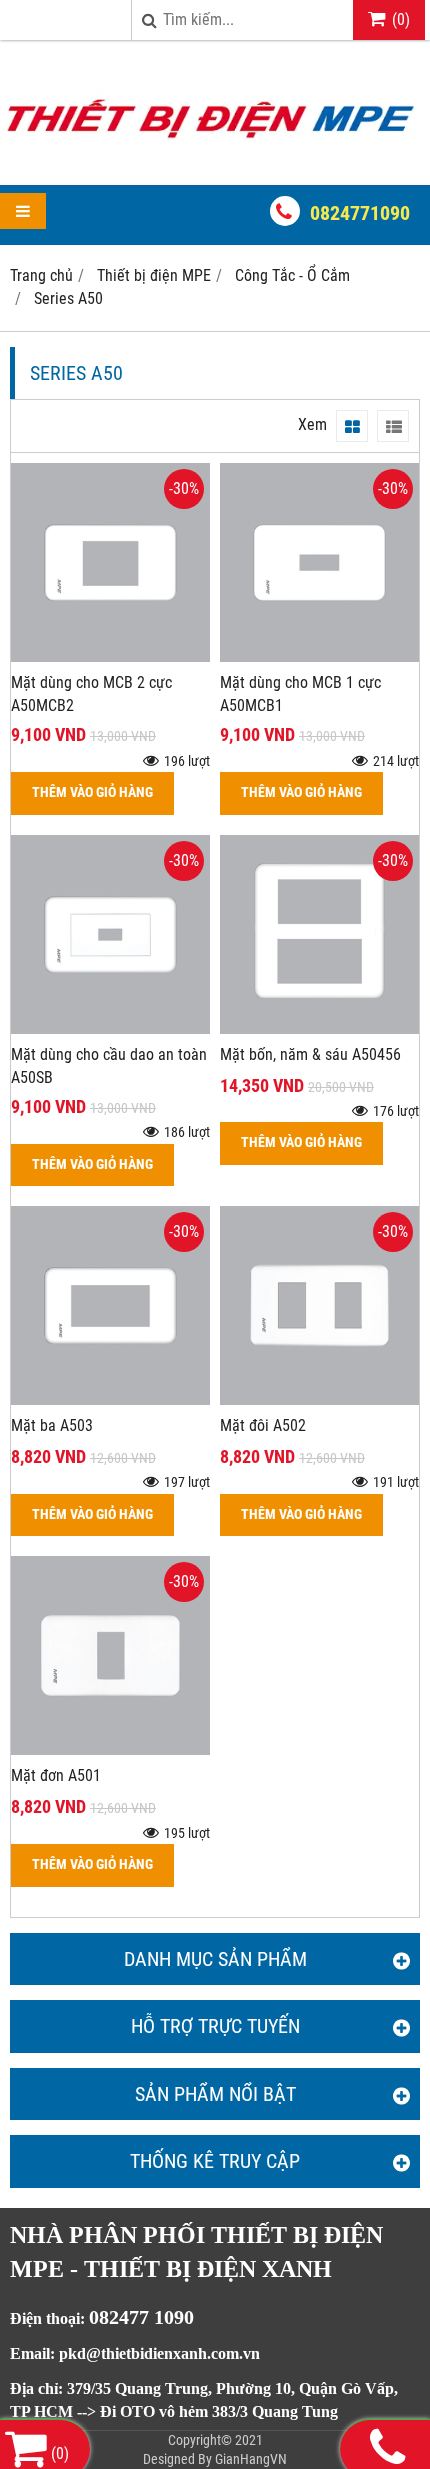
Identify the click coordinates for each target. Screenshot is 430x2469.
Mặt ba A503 (52, 1425)
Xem (312, 424)
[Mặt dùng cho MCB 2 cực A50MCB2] (110, 656)
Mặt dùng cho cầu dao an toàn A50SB (109, 1066)
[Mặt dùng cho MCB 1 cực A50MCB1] (319, 656)
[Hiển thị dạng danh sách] (393, 426)
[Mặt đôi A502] (319, 1399)
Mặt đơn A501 (56, 1775)
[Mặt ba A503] (110, 1399)
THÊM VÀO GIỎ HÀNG (92, 792)
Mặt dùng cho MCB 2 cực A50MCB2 (91, 694)
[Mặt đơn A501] (110, 1749)
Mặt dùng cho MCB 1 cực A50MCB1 (300, 694)
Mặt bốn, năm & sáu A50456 (310, 1054)
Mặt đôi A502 (263, 1425)
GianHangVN (251, 2459)
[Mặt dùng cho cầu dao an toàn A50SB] (110, 1028)
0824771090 (360, 213)
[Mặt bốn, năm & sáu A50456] (319, 1028)
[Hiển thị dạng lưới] (352, 426)
